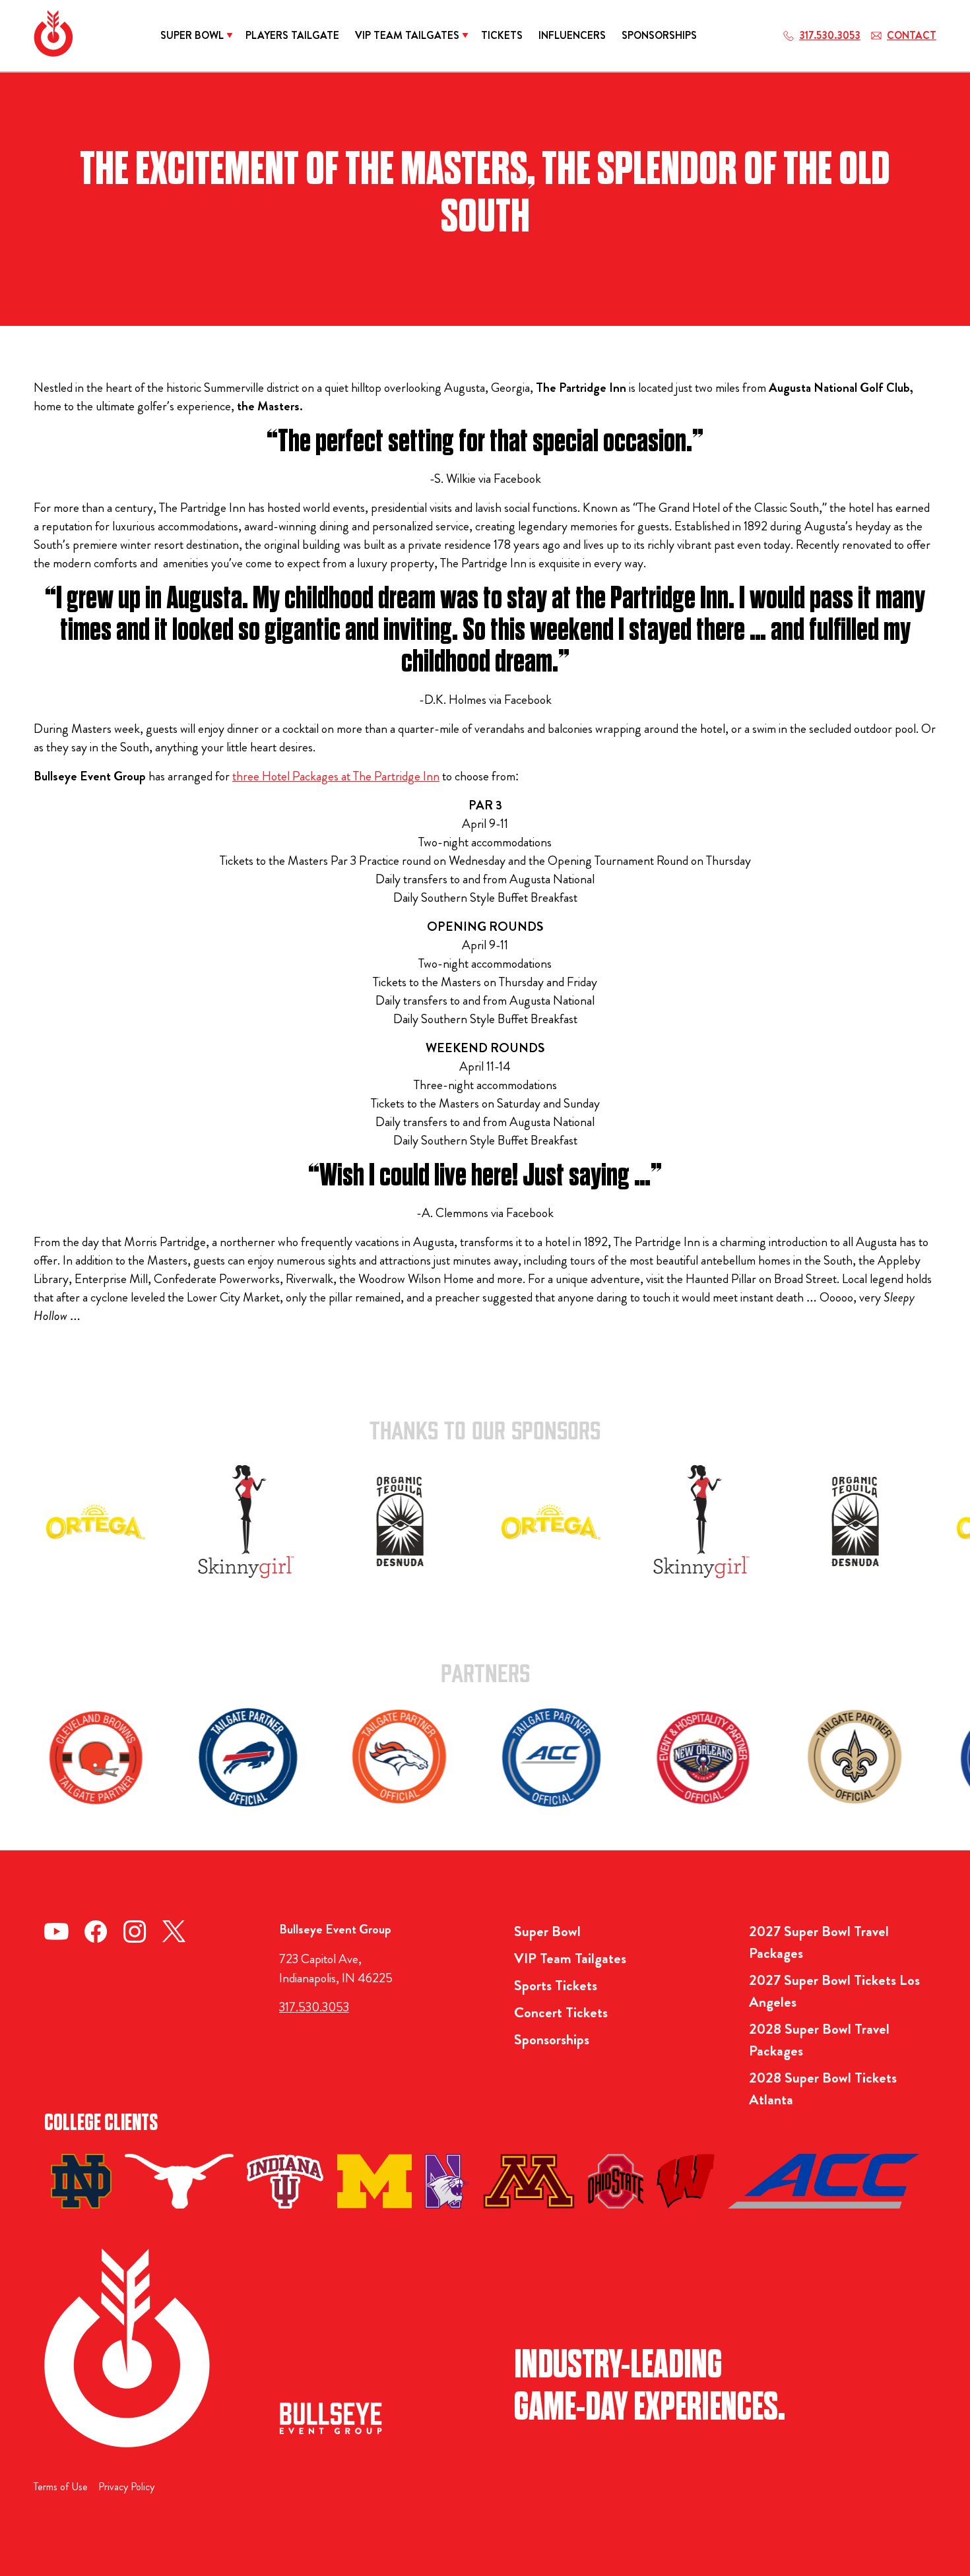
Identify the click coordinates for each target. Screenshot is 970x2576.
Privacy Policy (126, 2487)
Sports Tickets (556, 1985)
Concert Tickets (561, 2012)
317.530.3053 (314, 2007)
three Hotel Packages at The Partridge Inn (336, 776)
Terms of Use (61, 2487)
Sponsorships (552, 2039)
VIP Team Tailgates (570, 1958)
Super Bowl (547, 1931)
